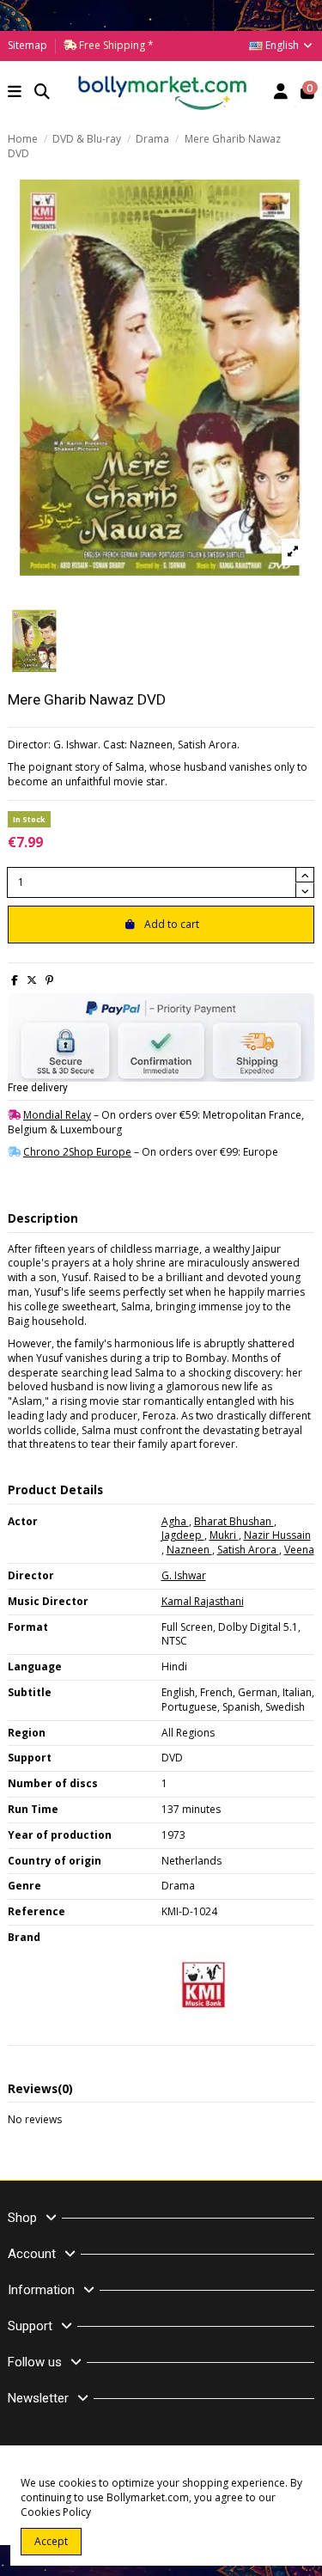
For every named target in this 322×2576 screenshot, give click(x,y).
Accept (51, 2541)
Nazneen (189, 1550)
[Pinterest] (49, 980)
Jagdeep (183, 1535)
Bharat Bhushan (234, 1521)
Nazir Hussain (277, 1535)
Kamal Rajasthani (203, 1601)
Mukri (224, 1535)
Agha (175, 1521)
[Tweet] (32, 980)
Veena (299, 1550)
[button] (15, 93)
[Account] (281, 93)
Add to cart (172, 924)
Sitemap (27, 45)
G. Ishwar (184, 1575)
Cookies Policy (56, 2512)
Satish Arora (248, 1550)
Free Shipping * (115, 45)
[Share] (15, 980)
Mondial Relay (57, 1115)
